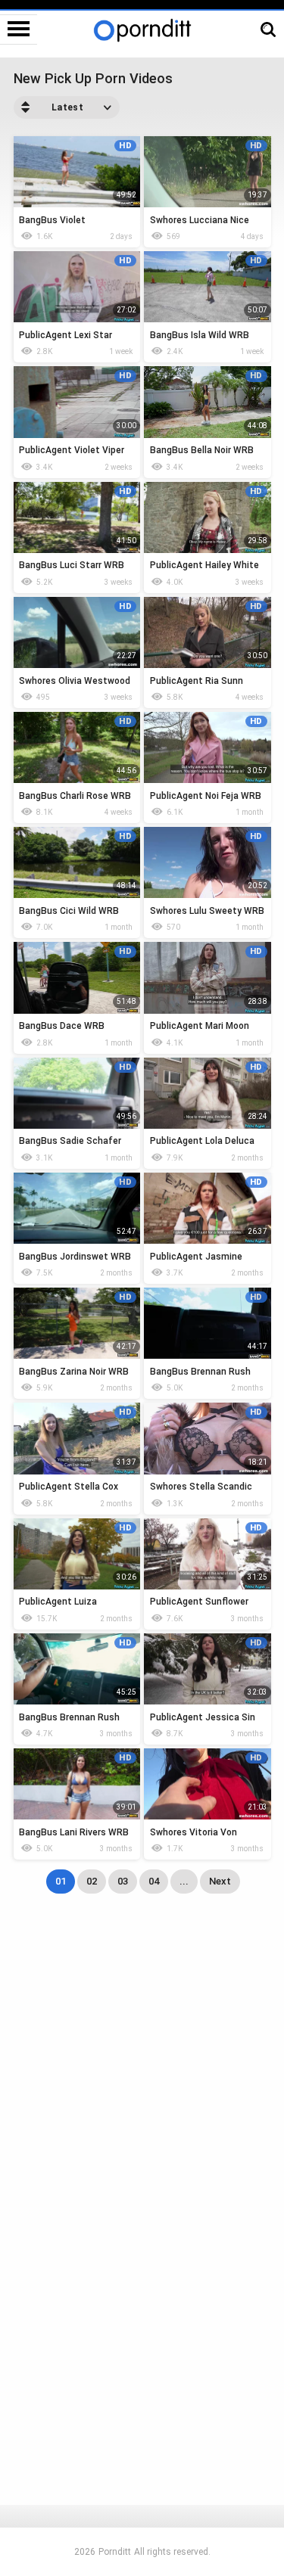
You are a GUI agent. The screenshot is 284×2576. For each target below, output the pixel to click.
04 (154, 1881)
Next (220, 1881)
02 (92, 1881)
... (184, 1881)
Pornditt (115, 2552)
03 (123, 1881)
